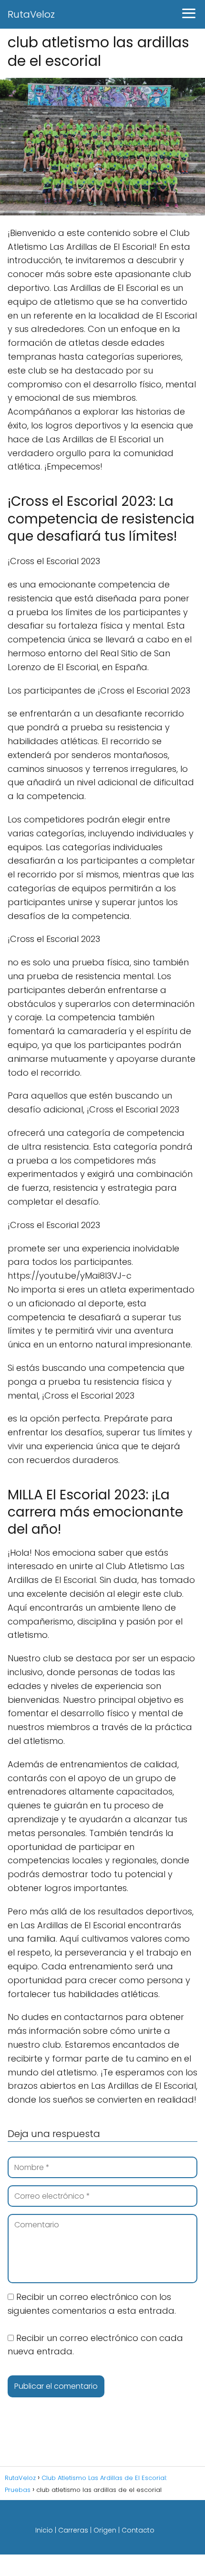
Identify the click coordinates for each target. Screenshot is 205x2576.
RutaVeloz (31, 14)
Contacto (138, 2530)
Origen (105, 2530)
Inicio (44, 2530)
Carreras (73, 2530)
